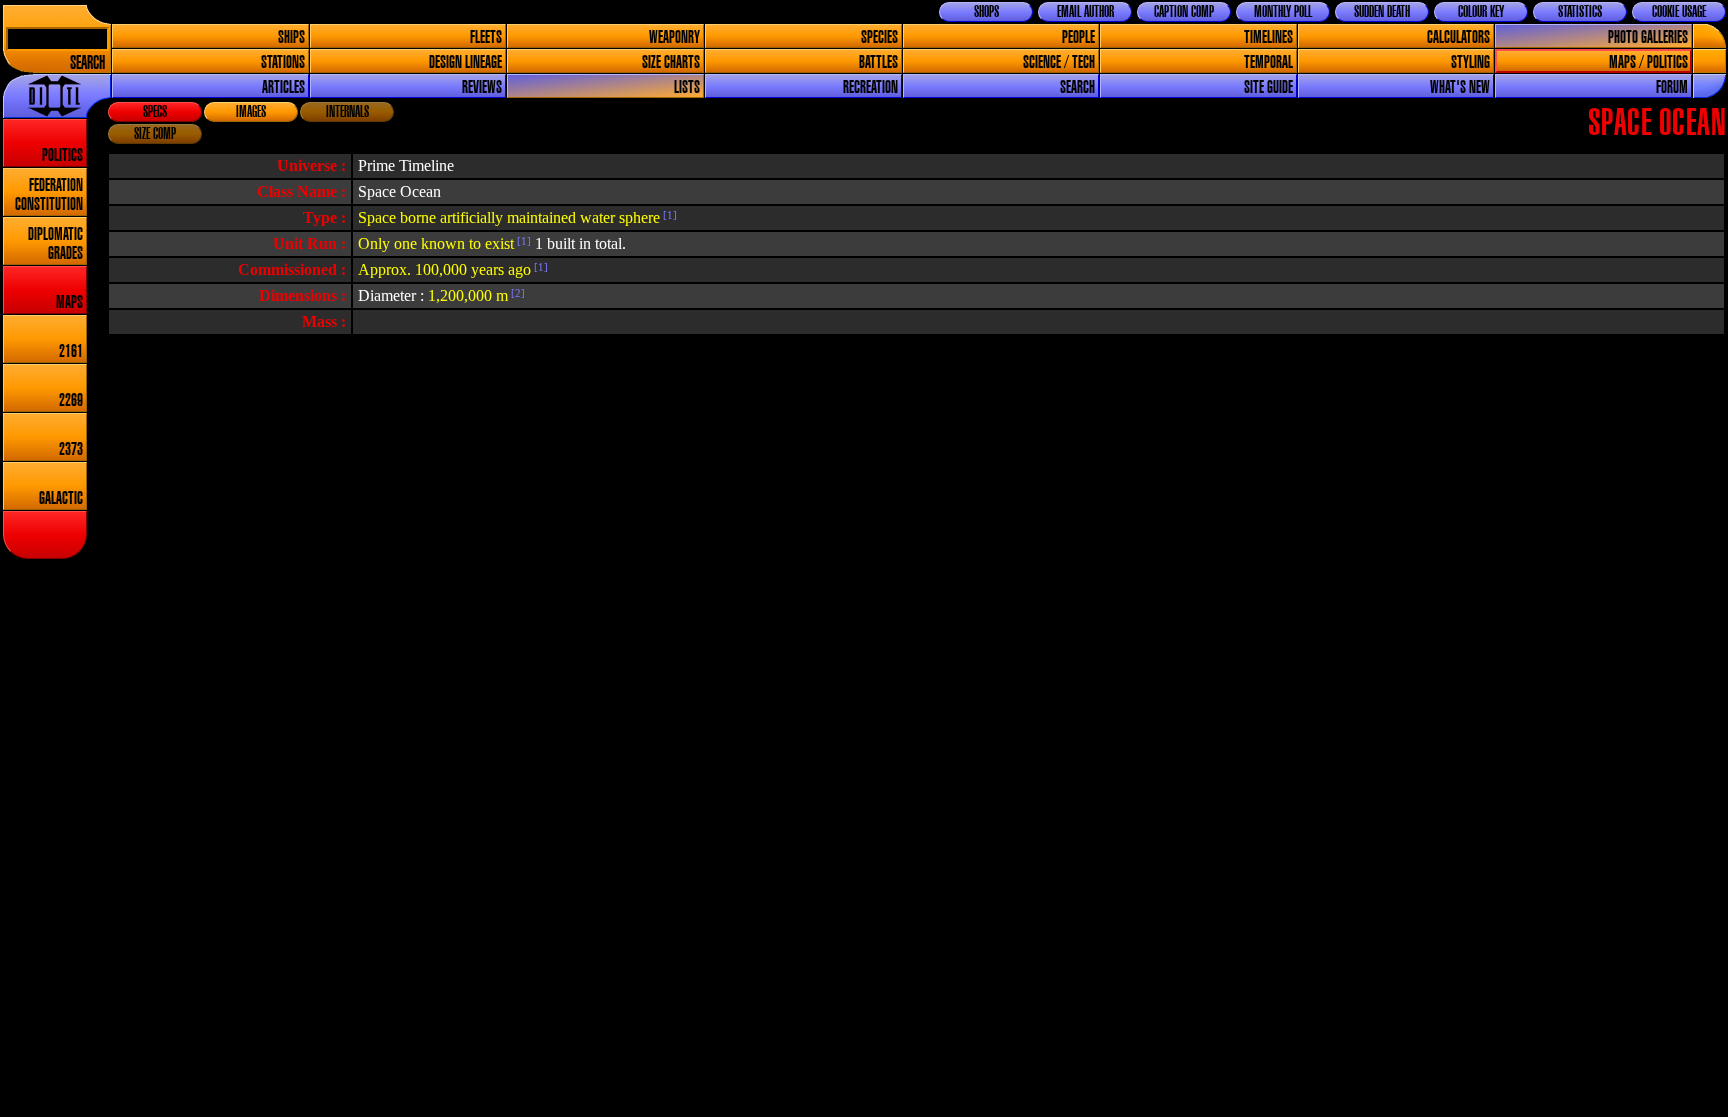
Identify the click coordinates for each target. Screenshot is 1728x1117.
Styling (1470, 62)
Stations (283, 62)
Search (87, 63)
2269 (71, 400)
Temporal (1268, 62)
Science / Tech (1059, 62)
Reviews (482, 87)
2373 (71, 449)
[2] (516, 293)
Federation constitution (49, 195)
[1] (668, 215)
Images (251, 112)
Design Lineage (465, 62)
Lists (687, 87)
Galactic (61, 498)
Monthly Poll (1283, 12)
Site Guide (1268, 87)
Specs (155, 112)
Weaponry (674, 37)
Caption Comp (1184, 12)
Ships (291, 37)
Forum (1672, 87)
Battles (878, 62)
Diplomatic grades (55, 244)
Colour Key (1481, 12)
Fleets (486, 37)
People (1078, 37)
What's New (1460, 87)
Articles (283, 87)
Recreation (870, 87)
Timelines (1268, 37)
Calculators (1458, 37)
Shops (986, 12)
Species (879, 37)
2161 (71, 351)
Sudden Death (1382, 12)
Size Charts (671, 62)
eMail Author (1085, 12)
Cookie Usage (1679, 12)
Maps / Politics (1648, 62)
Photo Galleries (1648, 37)
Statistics (1580, 12)
